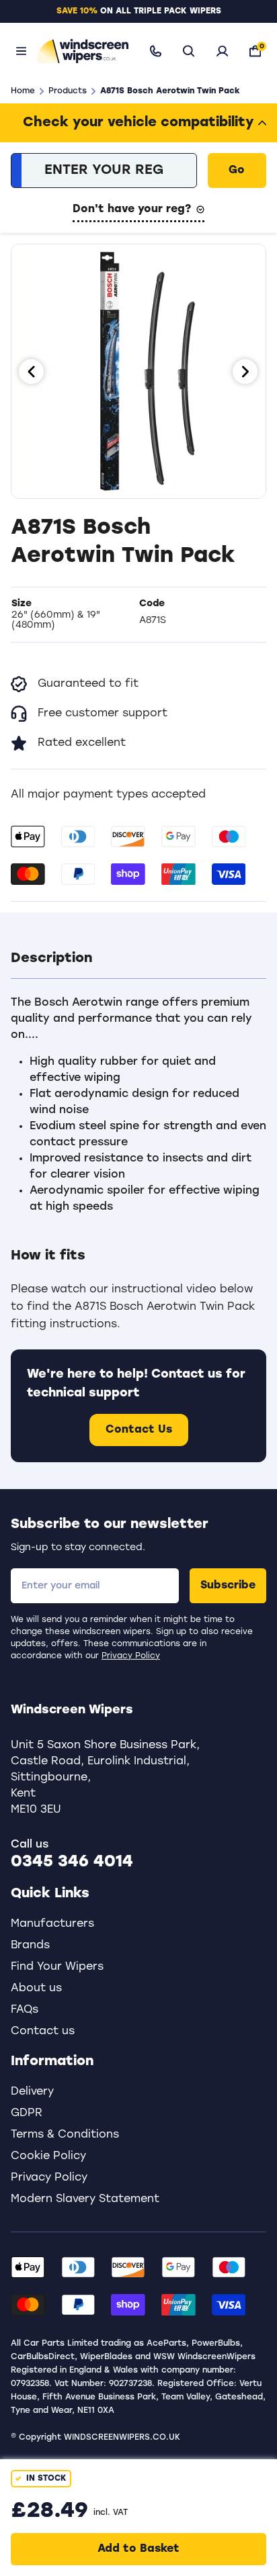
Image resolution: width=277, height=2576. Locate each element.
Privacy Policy (131, 1656)
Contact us (43, 2032)
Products (68, 91)
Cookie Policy (48, 2156)
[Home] (80, 51)
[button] (138, 959)
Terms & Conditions (65, 2135)
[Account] (222, 51)
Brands (30, 1946)
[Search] (189, 51)
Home (23, 91)
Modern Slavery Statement (85, 2199)
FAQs (25, 2010)
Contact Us (139, 1430)
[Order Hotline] (156, 51)
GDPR (27, 2113)
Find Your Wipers (57, 1967)
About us (36, 1989)
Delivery (32, 2092)
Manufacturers (52, 1924)
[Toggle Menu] (21, 51)
